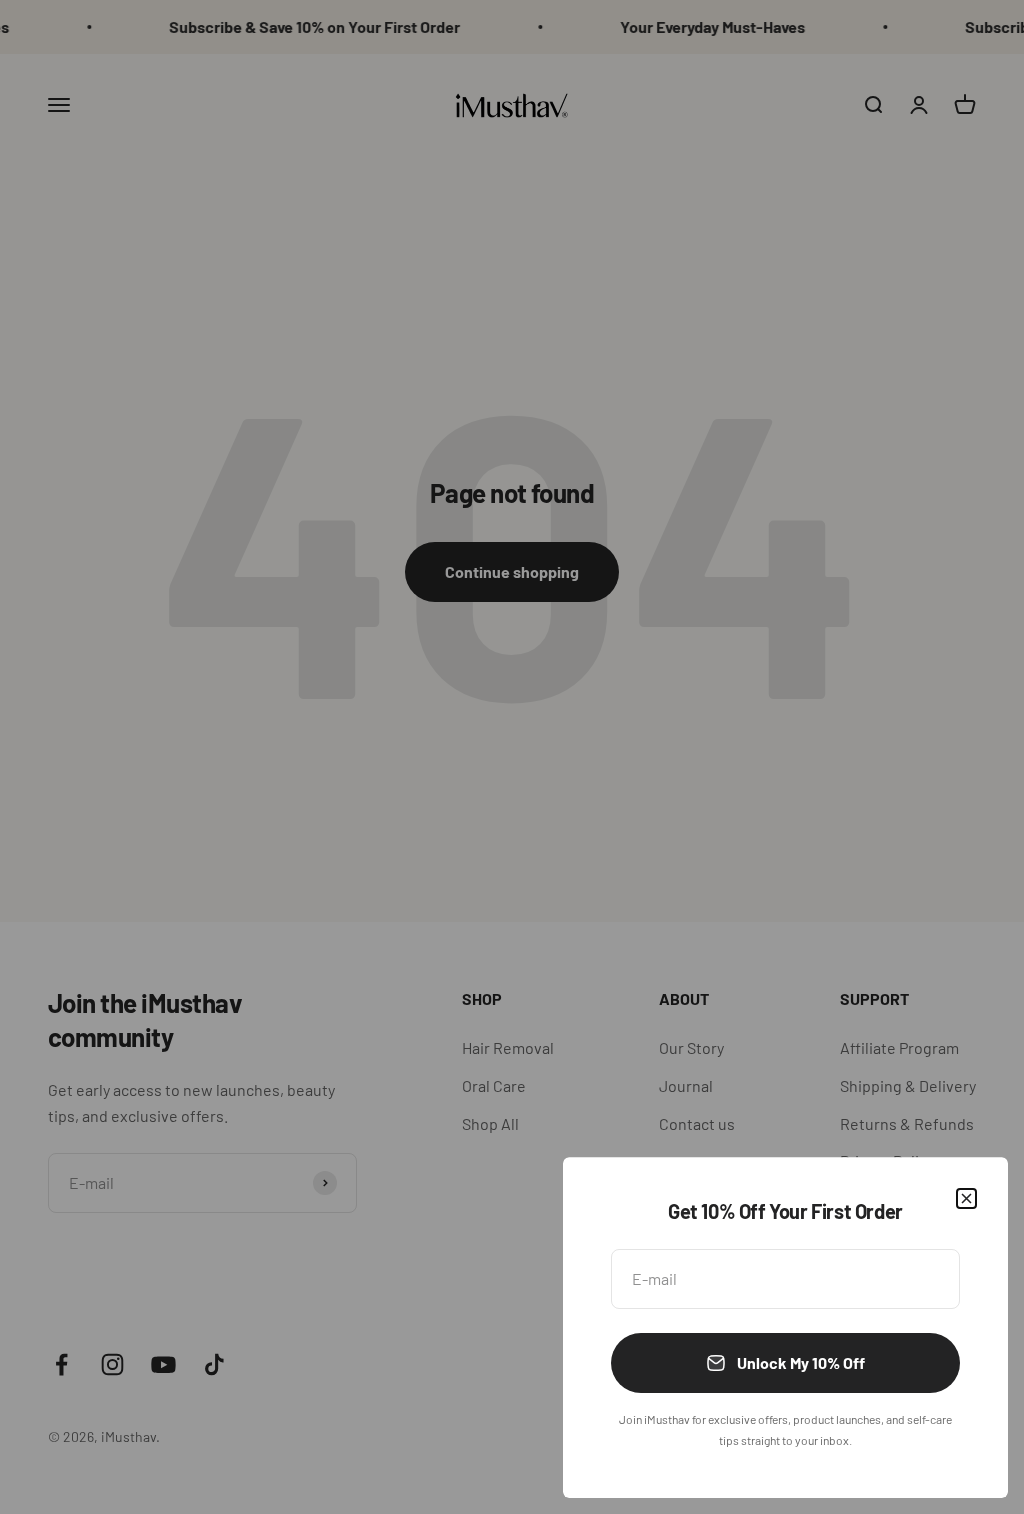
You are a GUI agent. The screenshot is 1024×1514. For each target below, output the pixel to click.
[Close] (966, 1198)
